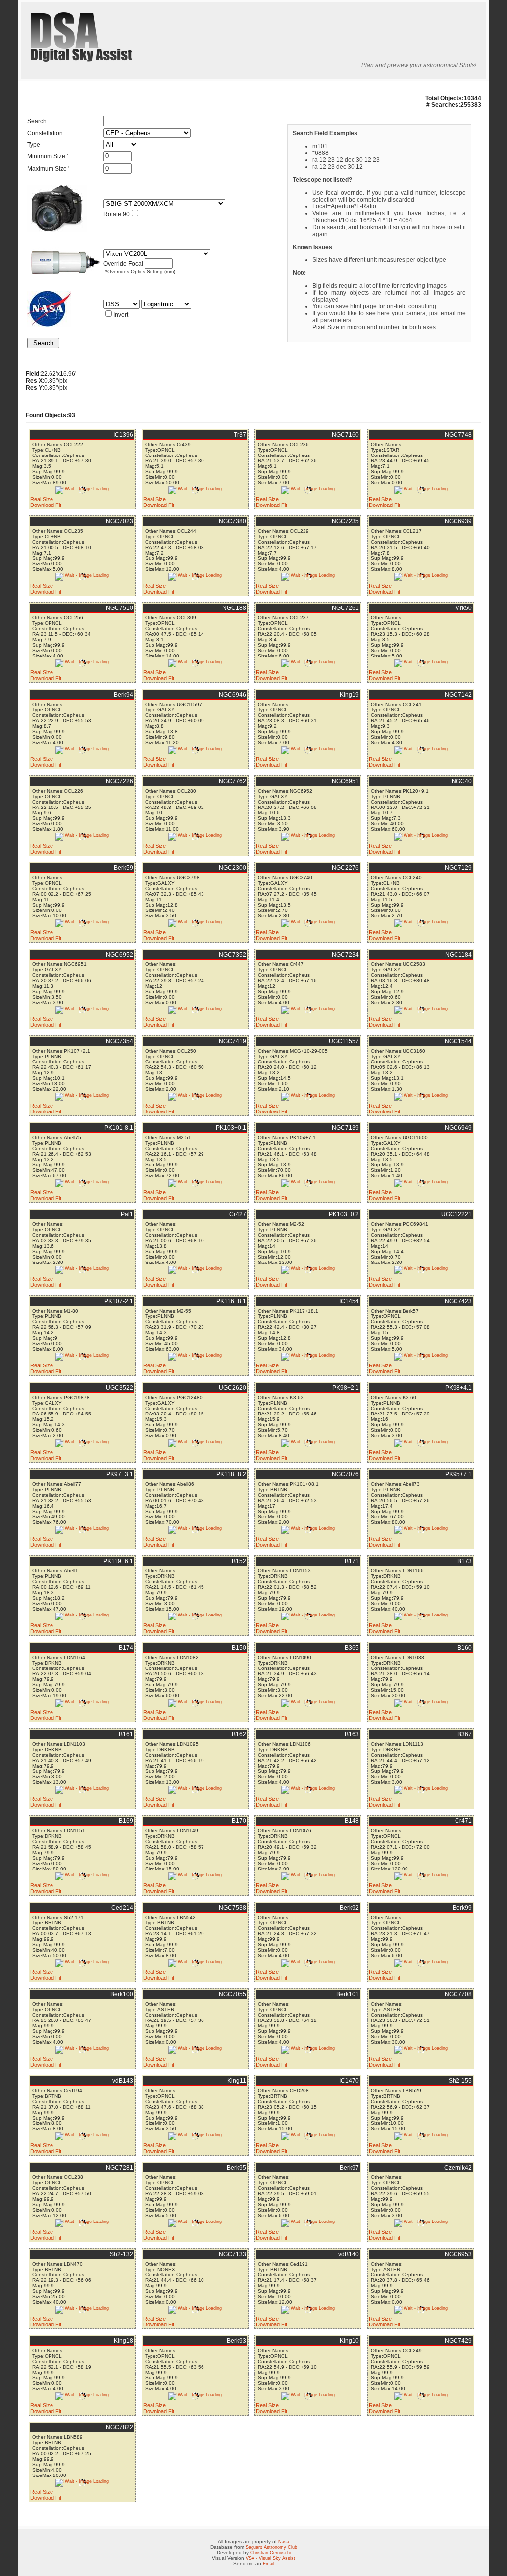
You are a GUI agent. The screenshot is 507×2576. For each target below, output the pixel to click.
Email (269, 2564)
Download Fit (46, 505)
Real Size (42, 499)
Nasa (284, 2542)
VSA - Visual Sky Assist (270, 2558)
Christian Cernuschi (270, 2553)
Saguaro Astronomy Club (271, 2547)
